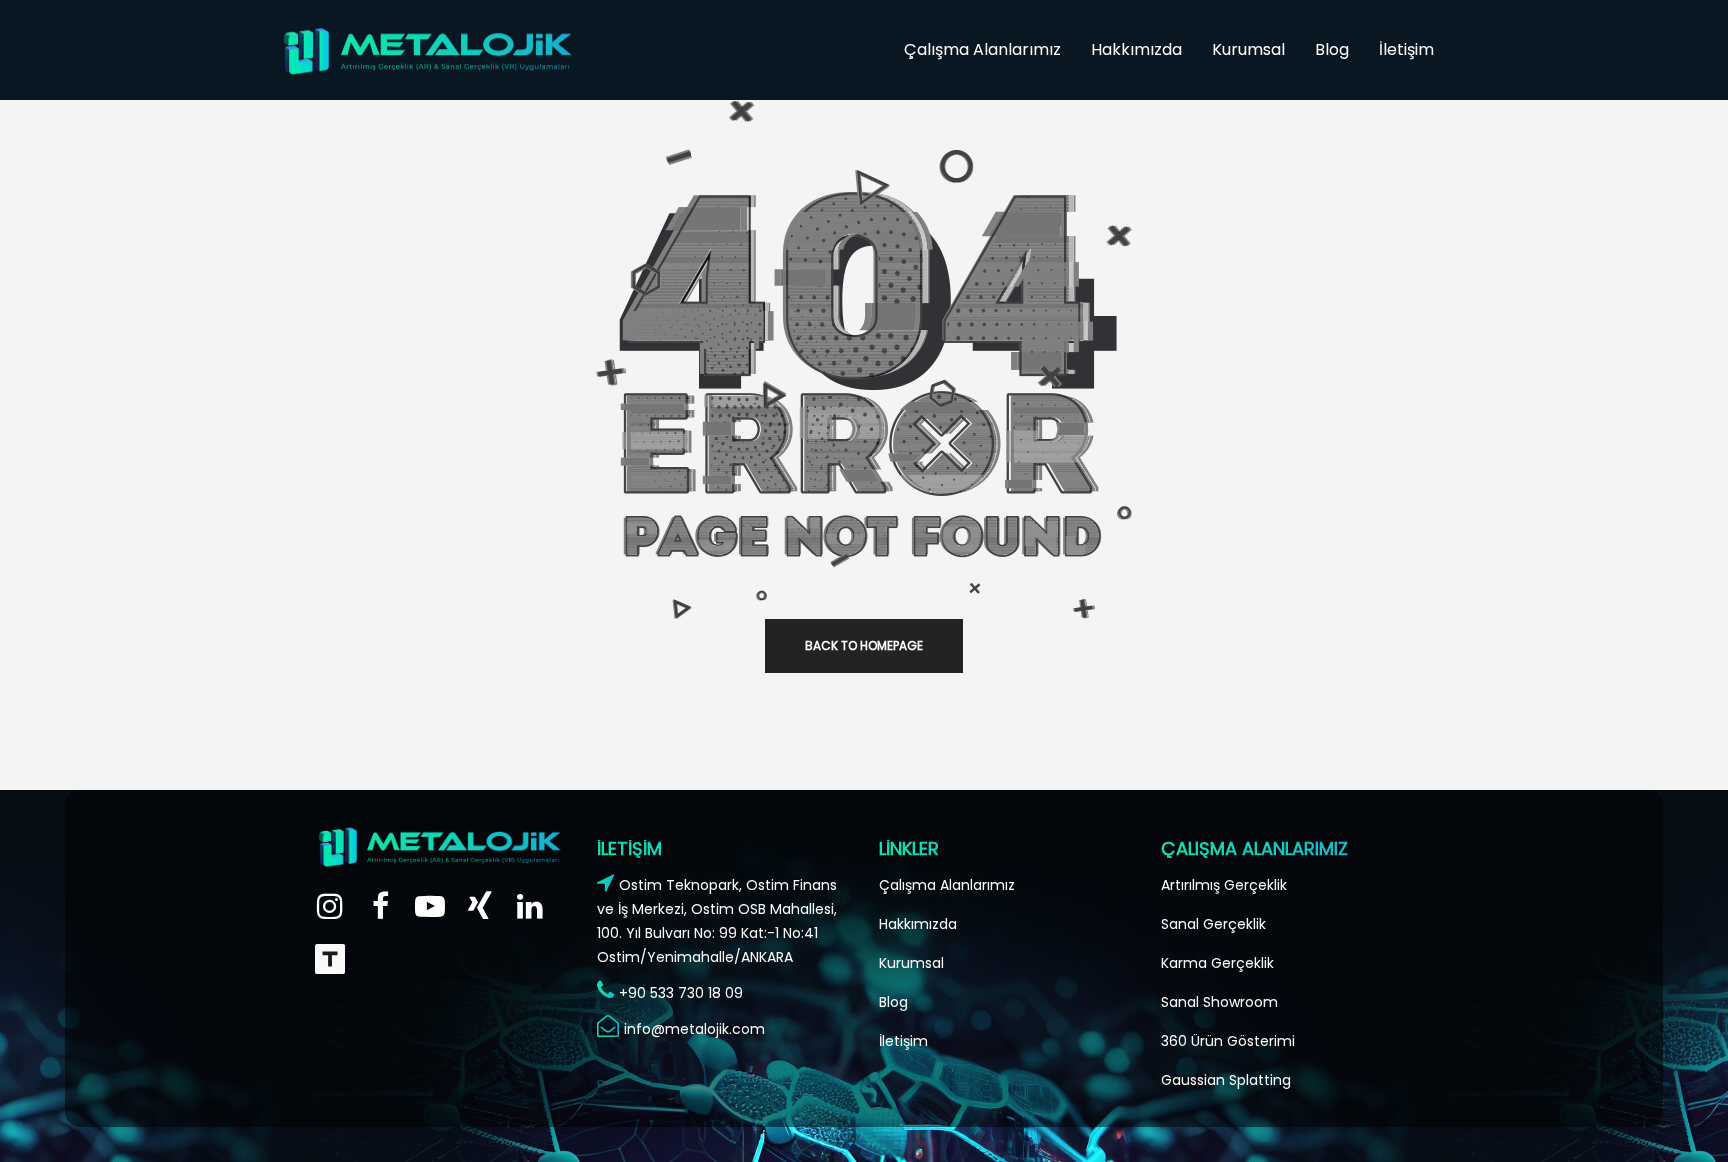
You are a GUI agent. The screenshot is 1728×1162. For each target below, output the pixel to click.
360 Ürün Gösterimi (1228, 1041)
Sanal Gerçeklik (1213, 924)
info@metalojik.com (694, 1029)
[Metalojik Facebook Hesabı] (380, 905)
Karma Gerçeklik (1217, 963)
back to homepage (864, 645)
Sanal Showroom (1219, 1002)
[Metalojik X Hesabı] (480, 905)
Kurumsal (911, 963)
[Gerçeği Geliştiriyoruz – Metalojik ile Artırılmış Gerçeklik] (330, 958)
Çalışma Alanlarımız (947, 885)
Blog (893, 1002)
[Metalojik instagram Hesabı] (330, 905)
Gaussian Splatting (1226, 1080)
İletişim (903, 1041)
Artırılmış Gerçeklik (1224, 885)
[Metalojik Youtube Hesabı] (430, 905)
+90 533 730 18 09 (681, 993)
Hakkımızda (918, 924)
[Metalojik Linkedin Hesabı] (530, 905)
